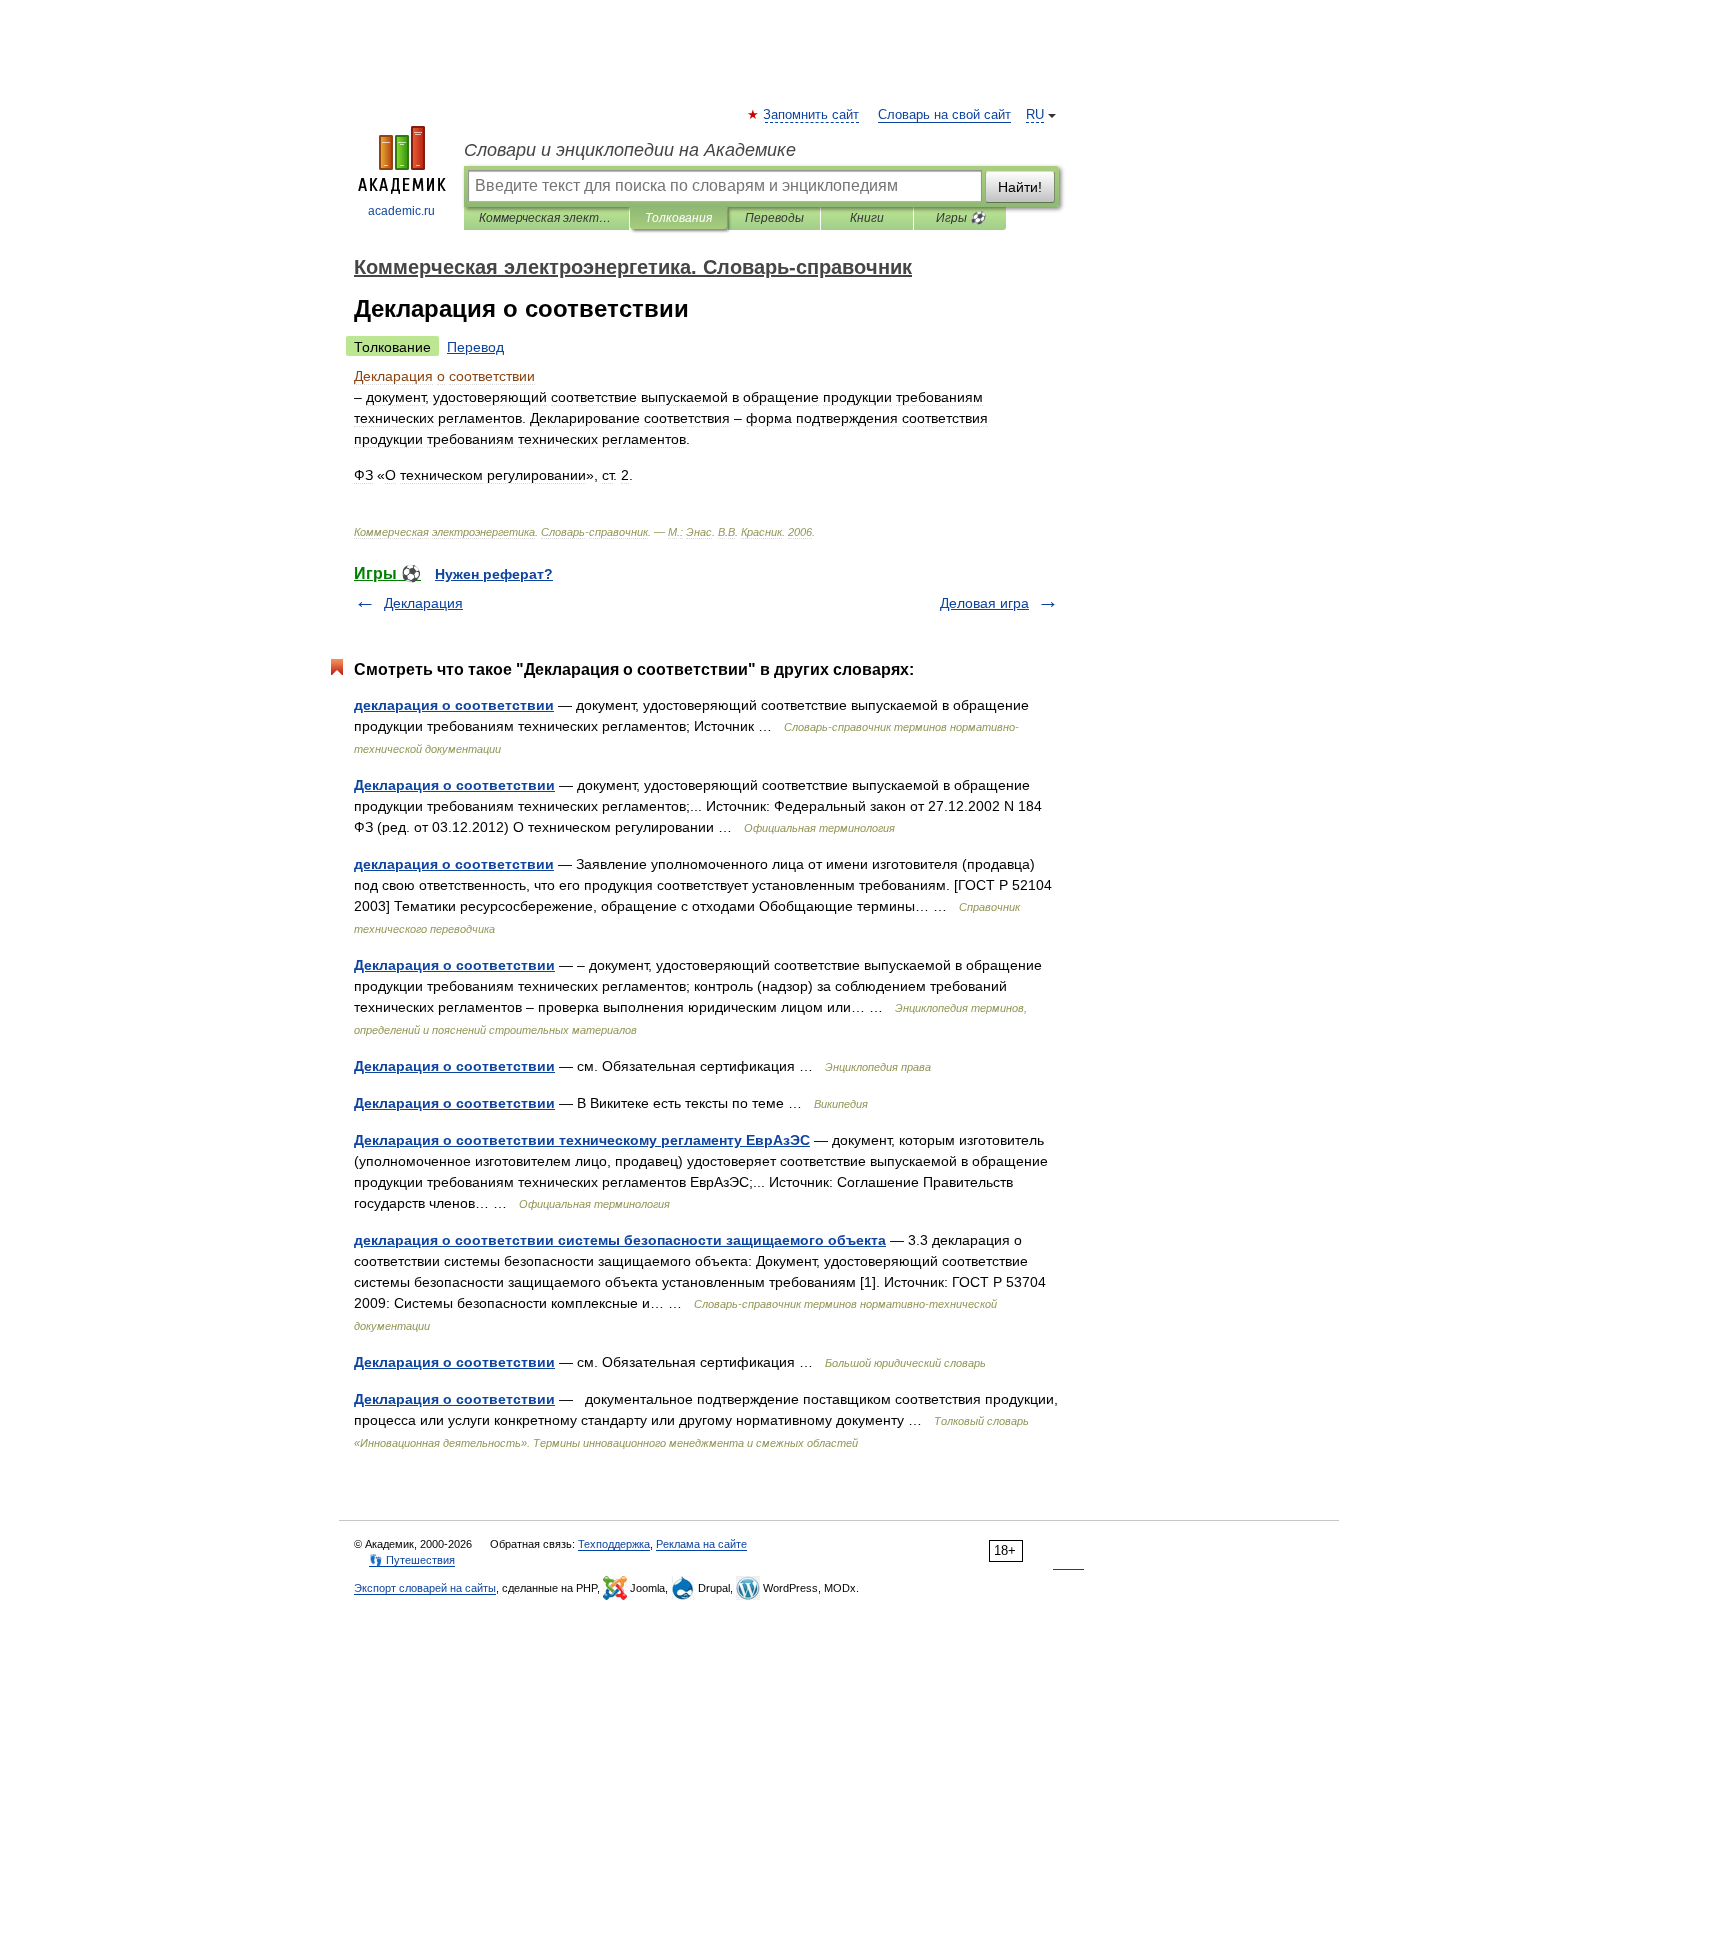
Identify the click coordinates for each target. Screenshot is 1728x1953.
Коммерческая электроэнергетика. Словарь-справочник (546, 218)
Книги (867, 218)
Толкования (678, 218)
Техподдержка (614, 1544)
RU (1035, 115)
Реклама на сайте (701, 1544)
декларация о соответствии (454, 705)
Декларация (423, 603)
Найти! (1020, 187)
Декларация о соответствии (454, 785)
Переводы (774, 218)
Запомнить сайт (812, 115)
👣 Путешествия (412, 1560)
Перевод (475, 347)
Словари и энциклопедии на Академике (630, 150)
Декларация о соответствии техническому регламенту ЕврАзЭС (582, 1140)
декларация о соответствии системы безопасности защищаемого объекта (620, 1240)
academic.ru (401, 211)
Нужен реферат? (494, 574)
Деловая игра (984, 603)
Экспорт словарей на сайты (425, 1588)
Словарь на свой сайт (944, 115)
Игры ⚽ (960, 218)
